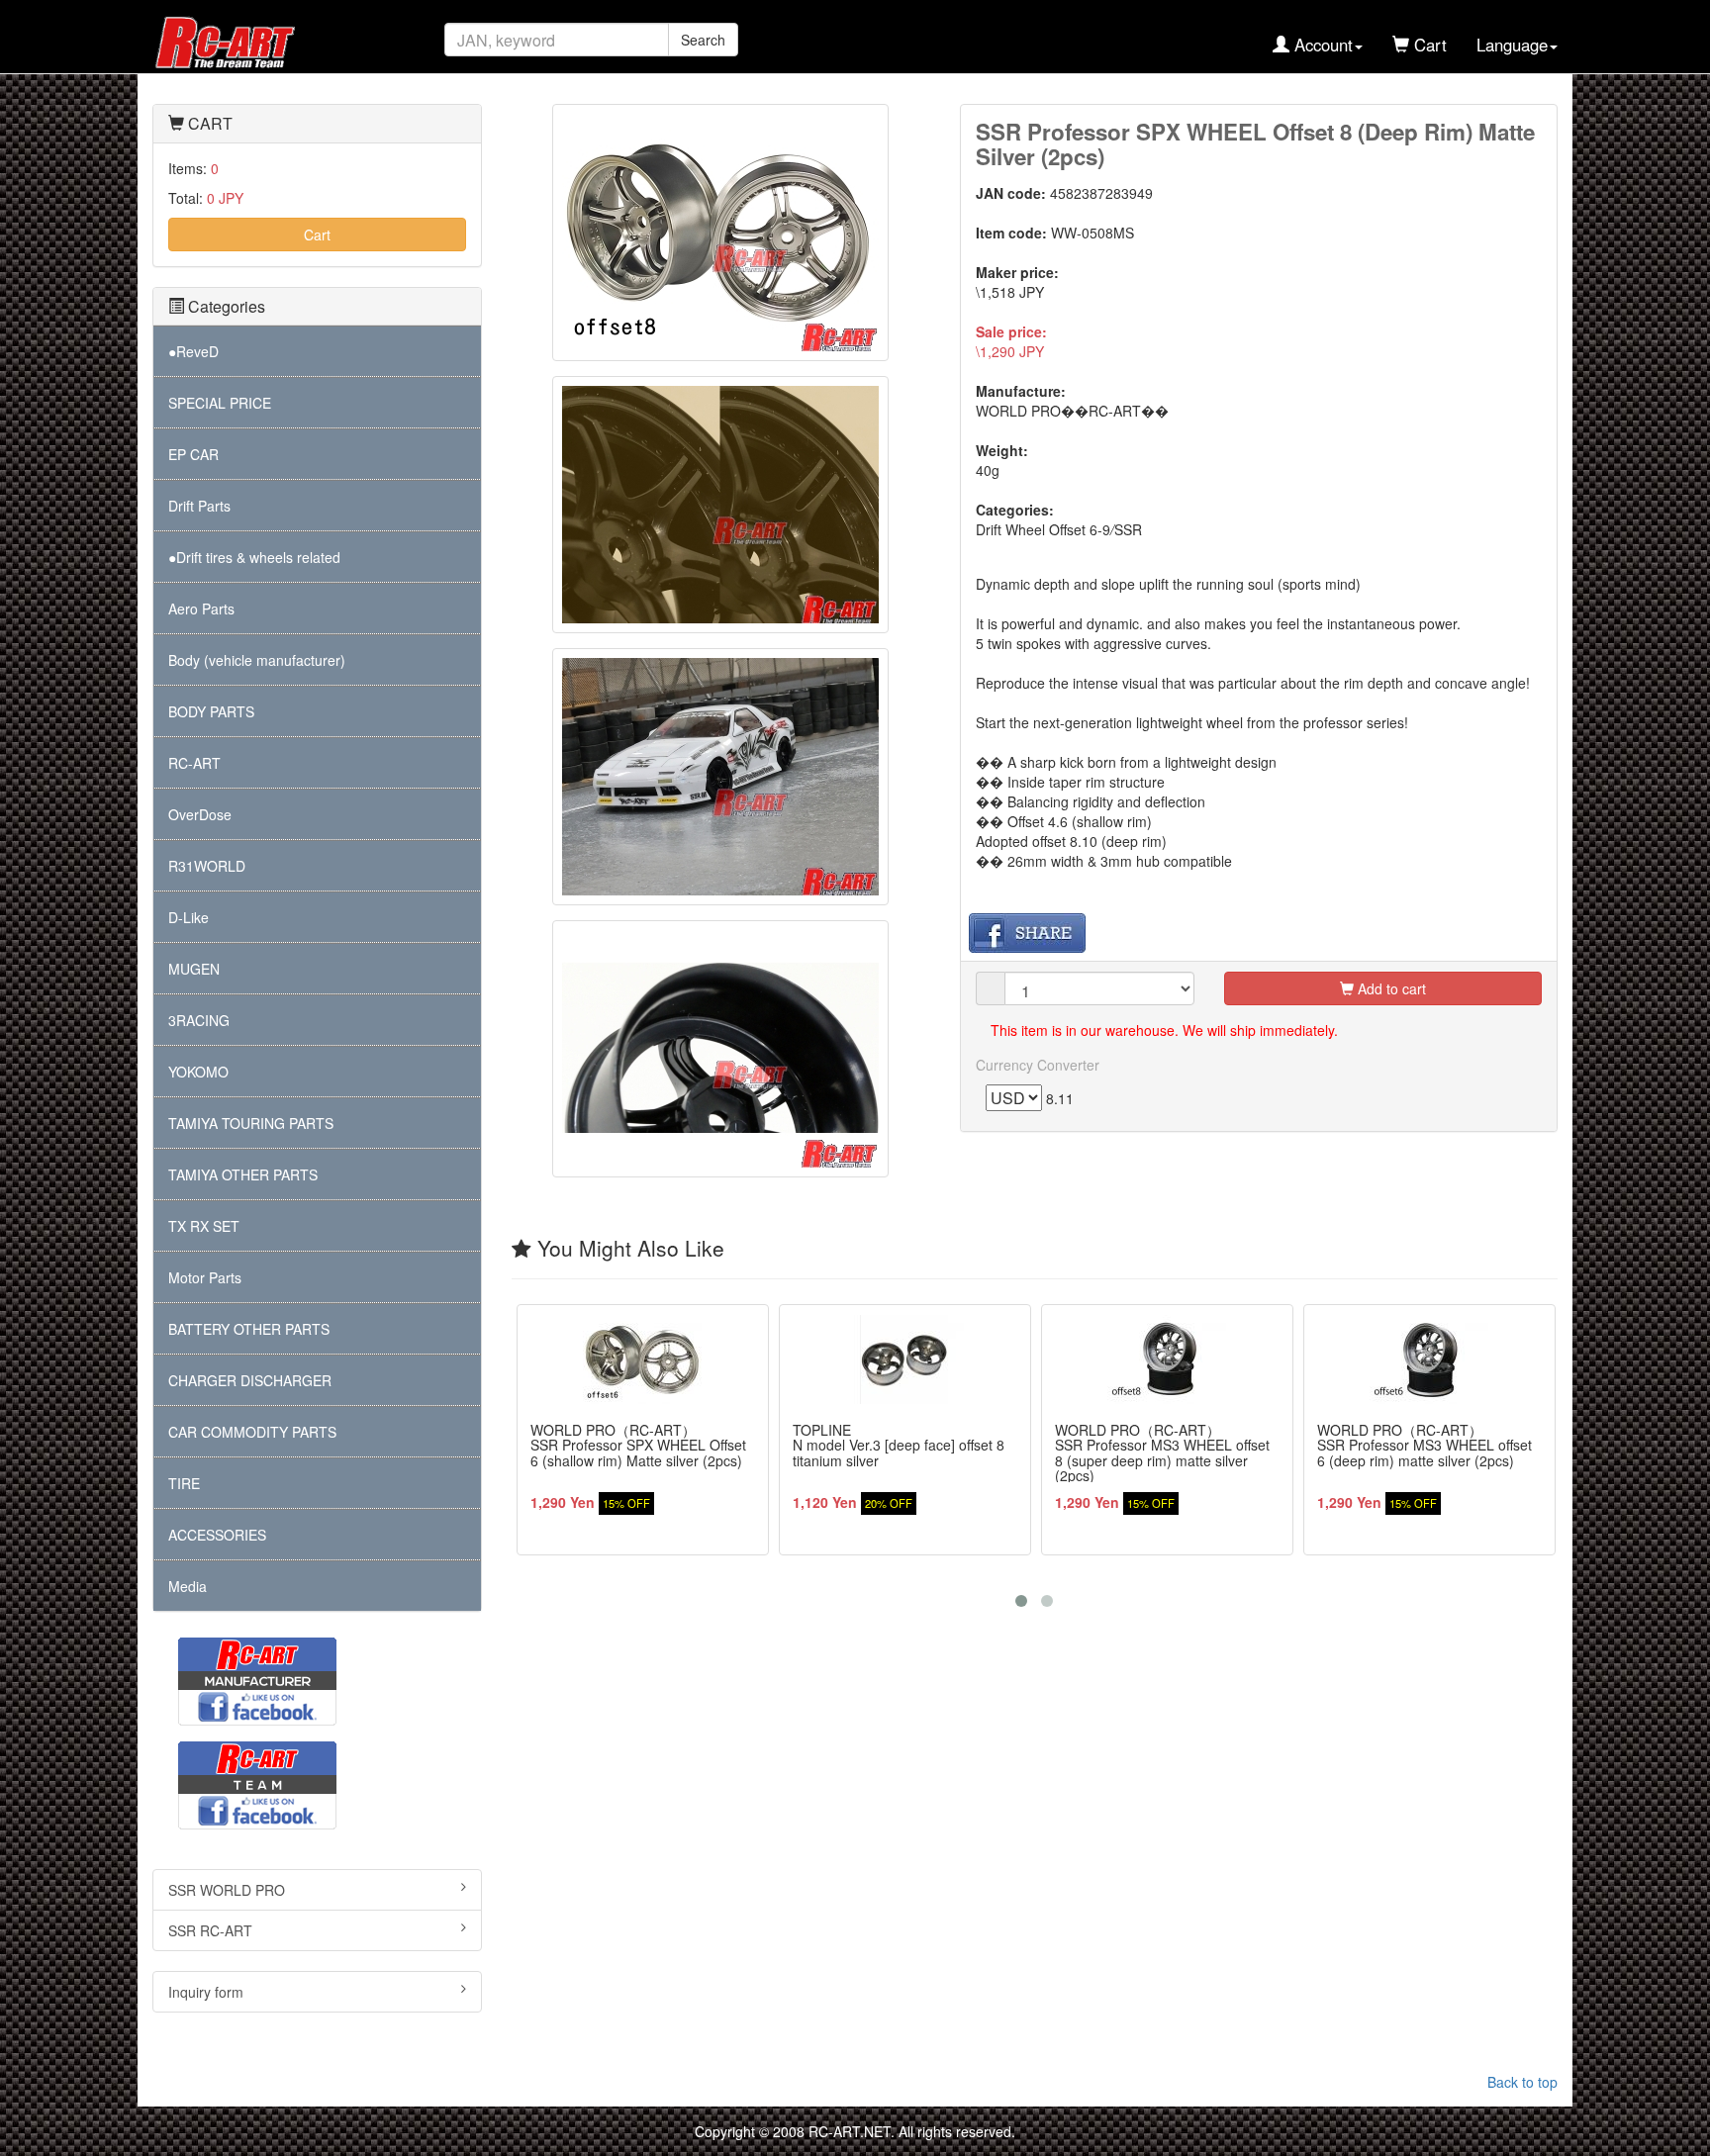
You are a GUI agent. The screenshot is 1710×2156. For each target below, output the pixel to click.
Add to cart (1390, 988)
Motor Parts (205, 1277)
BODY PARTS (211, 711)
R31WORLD (207, 866)
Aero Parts (201, 609)
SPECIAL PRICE (220, 403)
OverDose (200, 814)
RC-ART (194, 763)
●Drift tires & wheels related (254, 557)
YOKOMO (198, 1072)
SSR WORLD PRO (227, 1890)
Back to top (1522, 2082)
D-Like (189, 917)
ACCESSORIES (217, 1535)
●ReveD (193, 351)
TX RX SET (204, 1226)
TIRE (184, 1483)
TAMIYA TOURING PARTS (251, 1123)
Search (703, 40)
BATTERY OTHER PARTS (249, 1329)
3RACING (199, 1020)
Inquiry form (206, 1992)
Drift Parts (199, 506)
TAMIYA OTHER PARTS (243, 1174)
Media (188, 1586)
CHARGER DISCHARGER (250, 1380)
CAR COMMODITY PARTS (252, 1432)
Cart (317, 234)
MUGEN (194, 969)
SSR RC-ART (210, 1930)
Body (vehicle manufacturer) (257, 660)
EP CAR (193, 454)
